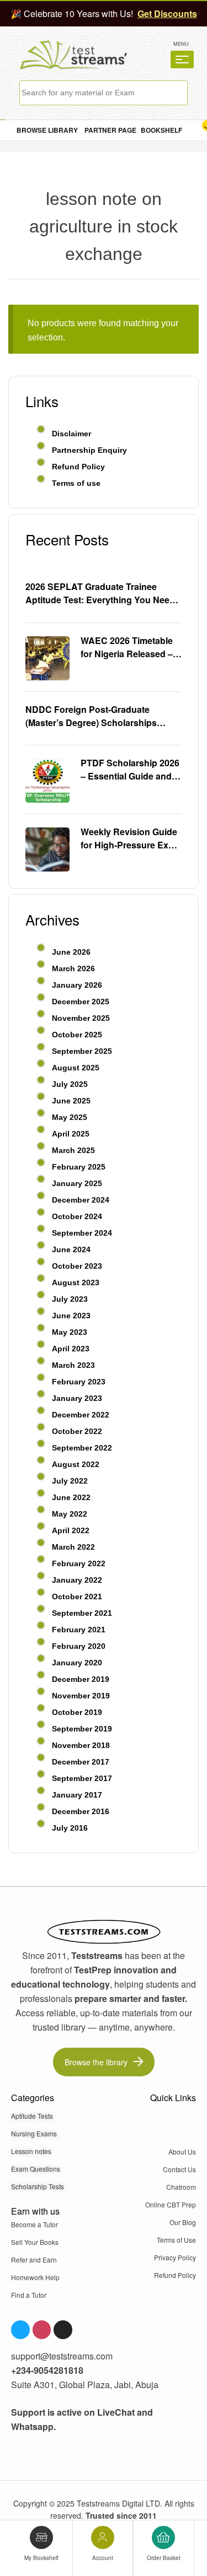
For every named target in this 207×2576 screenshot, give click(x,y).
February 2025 (79, 1167)
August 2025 (76, 1068)
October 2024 (77, 1216)
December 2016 (81, 1811)
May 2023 (70, 1332)
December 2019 (81, 1679)
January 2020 (77, 1663)
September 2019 (82, 1729)
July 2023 (70, 1299)
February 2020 (79, 1646)
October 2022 (77, 1431)
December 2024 (81, 1200)
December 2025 (81, 1002)
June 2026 (71, 952)
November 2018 (81, 1745)
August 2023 (76, 1282)
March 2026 (73, 968)
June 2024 (71, 1249)
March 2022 (73, 1547)
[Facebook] (20, 2330)
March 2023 (73, 1365)
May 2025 (70, 1117)
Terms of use (76, 483)
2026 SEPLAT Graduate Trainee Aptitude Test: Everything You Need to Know (100, 593)
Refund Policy (78, 467)
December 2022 (81, 1415)
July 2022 (70, 1481)
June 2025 (71, 1101)
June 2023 (71, 1316)
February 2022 (79, 1563)
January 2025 (77, 1183)
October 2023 (77, 1266)
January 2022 (77, 1580)
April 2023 (71, 1349)
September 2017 (82, 1778)
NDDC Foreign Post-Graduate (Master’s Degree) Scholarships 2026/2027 (91, 716)
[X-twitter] (63, 2330)
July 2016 (70, 1828)
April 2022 (71, 1530)
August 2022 (76, 1464)
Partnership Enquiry (89, 450)
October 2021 (77, 1597)
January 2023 (77, 1398)
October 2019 (77, 1712)
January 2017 (77, 1795)
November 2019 (81, 1696)
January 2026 (77, 985)
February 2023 (79, 1382)
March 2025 (73, 1150)
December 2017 (81, 1762)
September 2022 (82, 1448)
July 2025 (70, 1084)
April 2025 (71, 1134)
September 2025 (82, 1051)
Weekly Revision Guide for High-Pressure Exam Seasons (131, 838)
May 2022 (70, 1514)
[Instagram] (42, 2330)
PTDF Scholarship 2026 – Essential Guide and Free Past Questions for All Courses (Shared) (130, 770)
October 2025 (77, 1035)
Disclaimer (71, 434)
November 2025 (81, 1018)
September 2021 (82, 1613)
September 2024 (82, 1233)
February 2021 (79, 1630)
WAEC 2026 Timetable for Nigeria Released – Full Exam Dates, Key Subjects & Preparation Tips (129, 647)
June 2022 (71, 1497)
